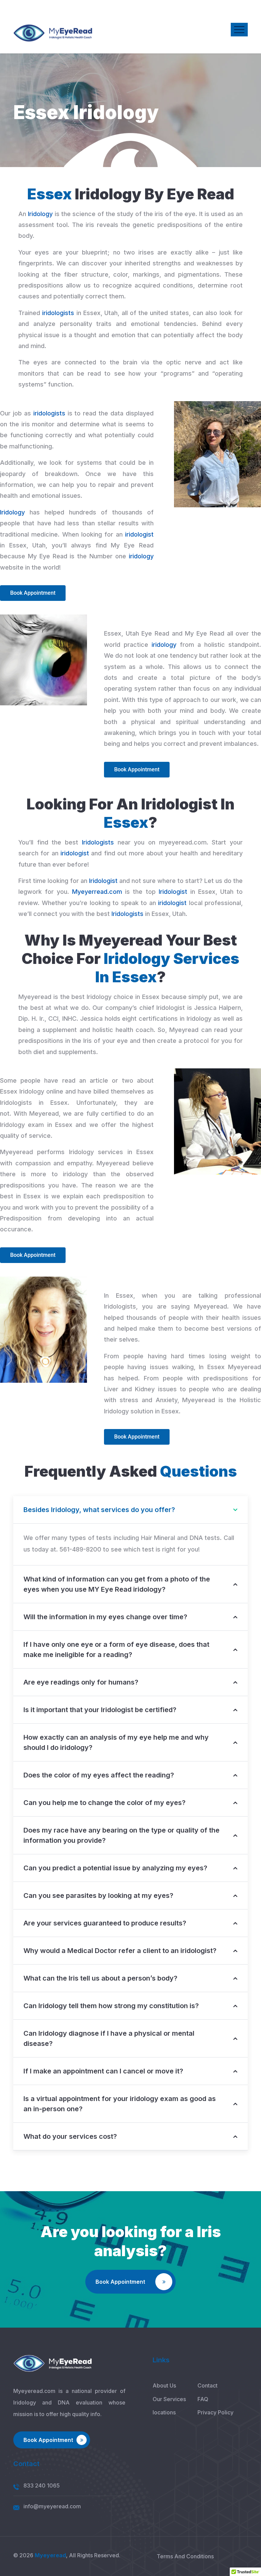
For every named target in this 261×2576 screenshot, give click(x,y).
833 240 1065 (42, 2485)
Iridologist (103, 881)
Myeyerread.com (97, 892)
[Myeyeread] (53, 33)
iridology (141, 556)
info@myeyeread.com (52, 2506)
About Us (164, 2385)
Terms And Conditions (185, 2556)
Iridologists (98, 842)
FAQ (203, 2399)
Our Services (169, 2399)
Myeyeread (50, 2555)
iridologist (139, 534)
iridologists (58, 313)
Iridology (40, 214)
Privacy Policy (215, 2412)
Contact (207, 2385)
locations (164, 2412)
